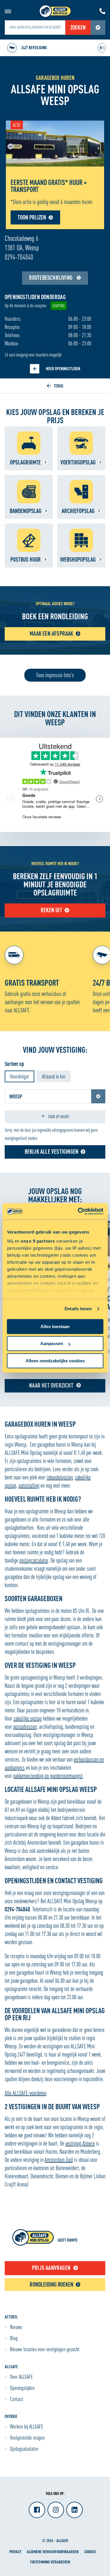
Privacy (15, 2552)
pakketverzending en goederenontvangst (48, 1776)
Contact (17, 2399)
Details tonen (78, 1309)
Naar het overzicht (51, 1385)
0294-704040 (19, 257)
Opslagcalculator (24, 2449)
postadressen (25, 1727)
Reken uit (51, 910)
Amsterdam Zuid (59, 2160)
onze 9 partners (38, 1241)
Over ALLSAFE (21, 2377)
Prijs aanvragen (51, 2268)
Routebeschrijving (51, 278)
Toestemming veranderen (50, 2562)
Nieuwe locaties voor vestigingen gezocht (45, 2349)
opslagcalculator (34, 1560)
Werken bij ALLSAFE (27, 2426)
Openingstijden (22, 2388)
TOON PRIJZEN (32, 217)
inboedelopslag (60, 1477)
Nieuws (16, 2327)
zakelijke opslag (28, 1718)
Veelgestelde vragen (27, 2438)
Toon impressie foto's (55, 675)
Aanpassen (52, 1343)
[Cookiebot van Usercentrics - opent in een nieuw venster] (78, 1211)
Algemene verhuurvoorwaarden (53, 2552)
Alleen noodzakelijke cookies (55, 1361)
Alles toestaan (55, 1326)
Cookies (90, 2552)
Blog (14, 2338)
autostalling (29, 1485)
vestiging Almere (80, 2143)
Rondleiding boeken (51, 2284)
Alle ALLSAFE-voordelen (26, 2093)
